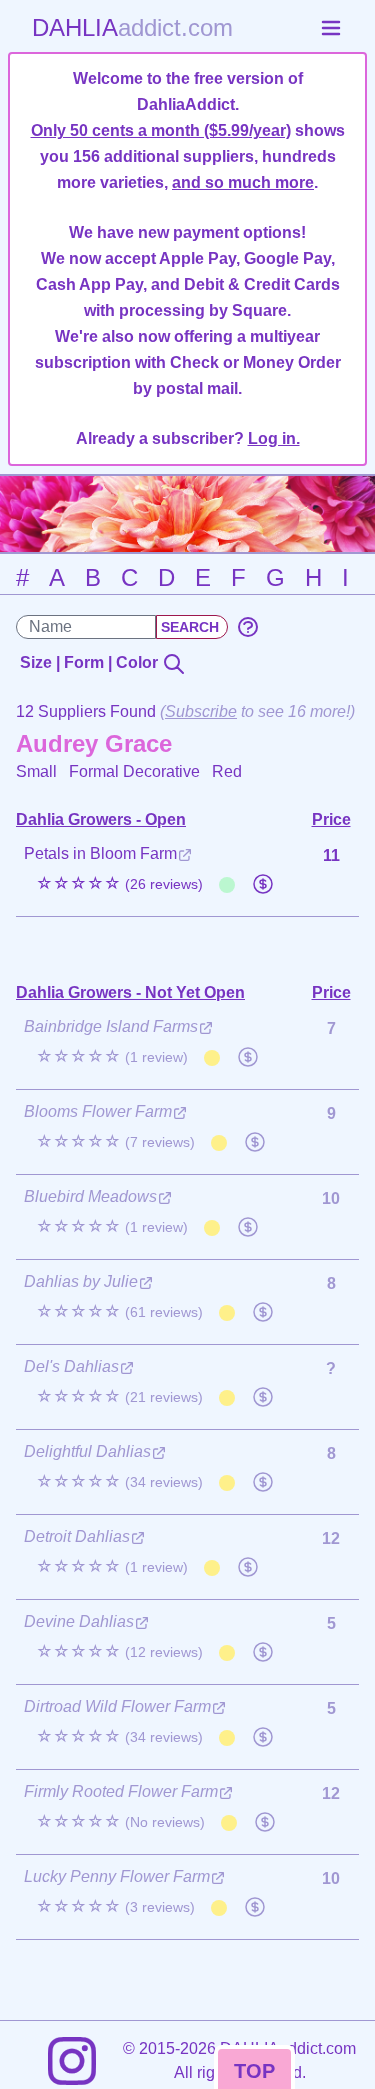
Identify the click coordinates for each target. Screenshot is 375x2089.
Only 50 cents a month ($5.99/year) (161, 130)
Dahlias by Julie (81, 1281)
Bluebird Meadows (90, 1196)
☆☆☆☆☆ (119, 883)
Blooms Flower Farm (98, 1111)
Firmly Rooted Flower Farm (121, 1791)
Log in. (274, 438)
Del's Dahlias (71, 1366)
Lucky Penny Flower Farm (117, 1876)
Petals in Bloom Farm (100, 853)
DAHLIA (132, 27)
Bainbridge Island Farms (111, 1026)
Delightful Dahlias (87, 1451)
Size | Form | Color (91, 662)
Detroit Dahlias (77, 1536)
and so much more (243, 182)
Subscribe (201, 711)
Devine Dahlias (79, 1621)
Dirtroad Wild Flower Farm (117, 1706)
